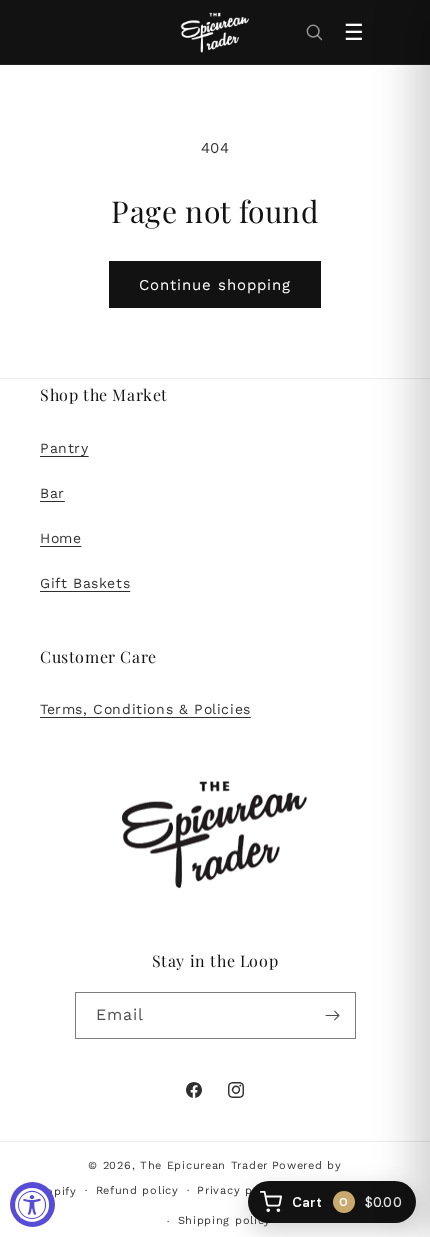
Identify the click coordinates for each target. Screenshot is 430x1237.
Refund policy (137, 1190)
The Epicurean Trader (204, 1165)
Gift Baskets (85, 583)
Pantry (64, 448)
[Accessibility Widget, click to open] (32, 1204)
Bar (52, 493)
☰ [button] (354, 32)
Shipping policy (225, 1220)
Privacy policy (239, 1190)
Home (60, 538)
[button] (314, 32)
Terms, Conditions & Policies (145, 709)
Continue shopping (215, 285)
